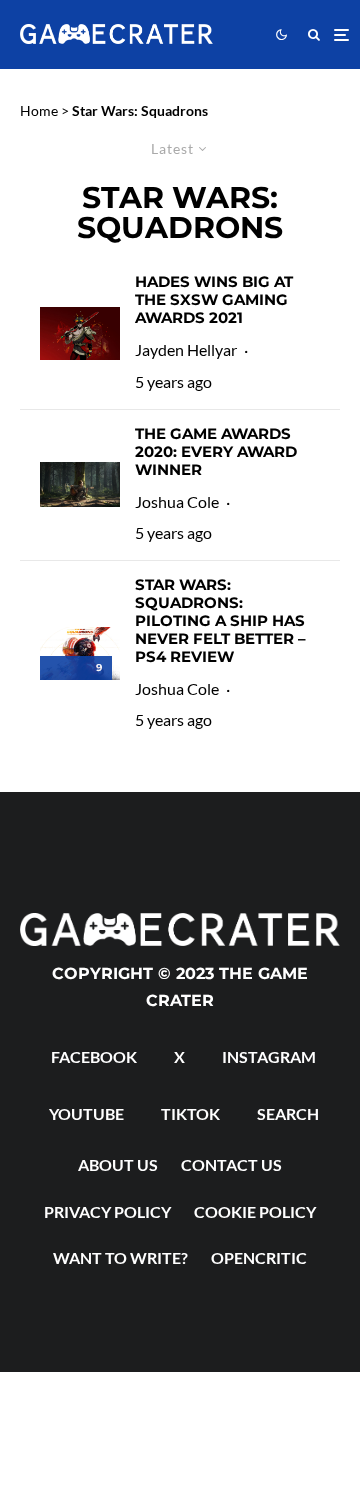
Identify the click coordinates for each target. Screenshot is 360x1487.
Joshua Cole (177, 501)
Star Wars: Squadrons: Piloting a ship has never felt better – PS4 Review (220, 621)
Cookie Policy (255, 1211)
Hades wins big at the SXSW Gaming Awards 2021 (214, 300)
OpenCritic (259, 1257)
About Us (118, 1164)
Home (39, 110)
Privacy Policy (107, 1211)
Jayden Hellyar (186, 349)
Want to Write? (120, 1257)
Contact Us (231, 1164)
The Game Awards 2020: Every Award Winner (216, 452)
